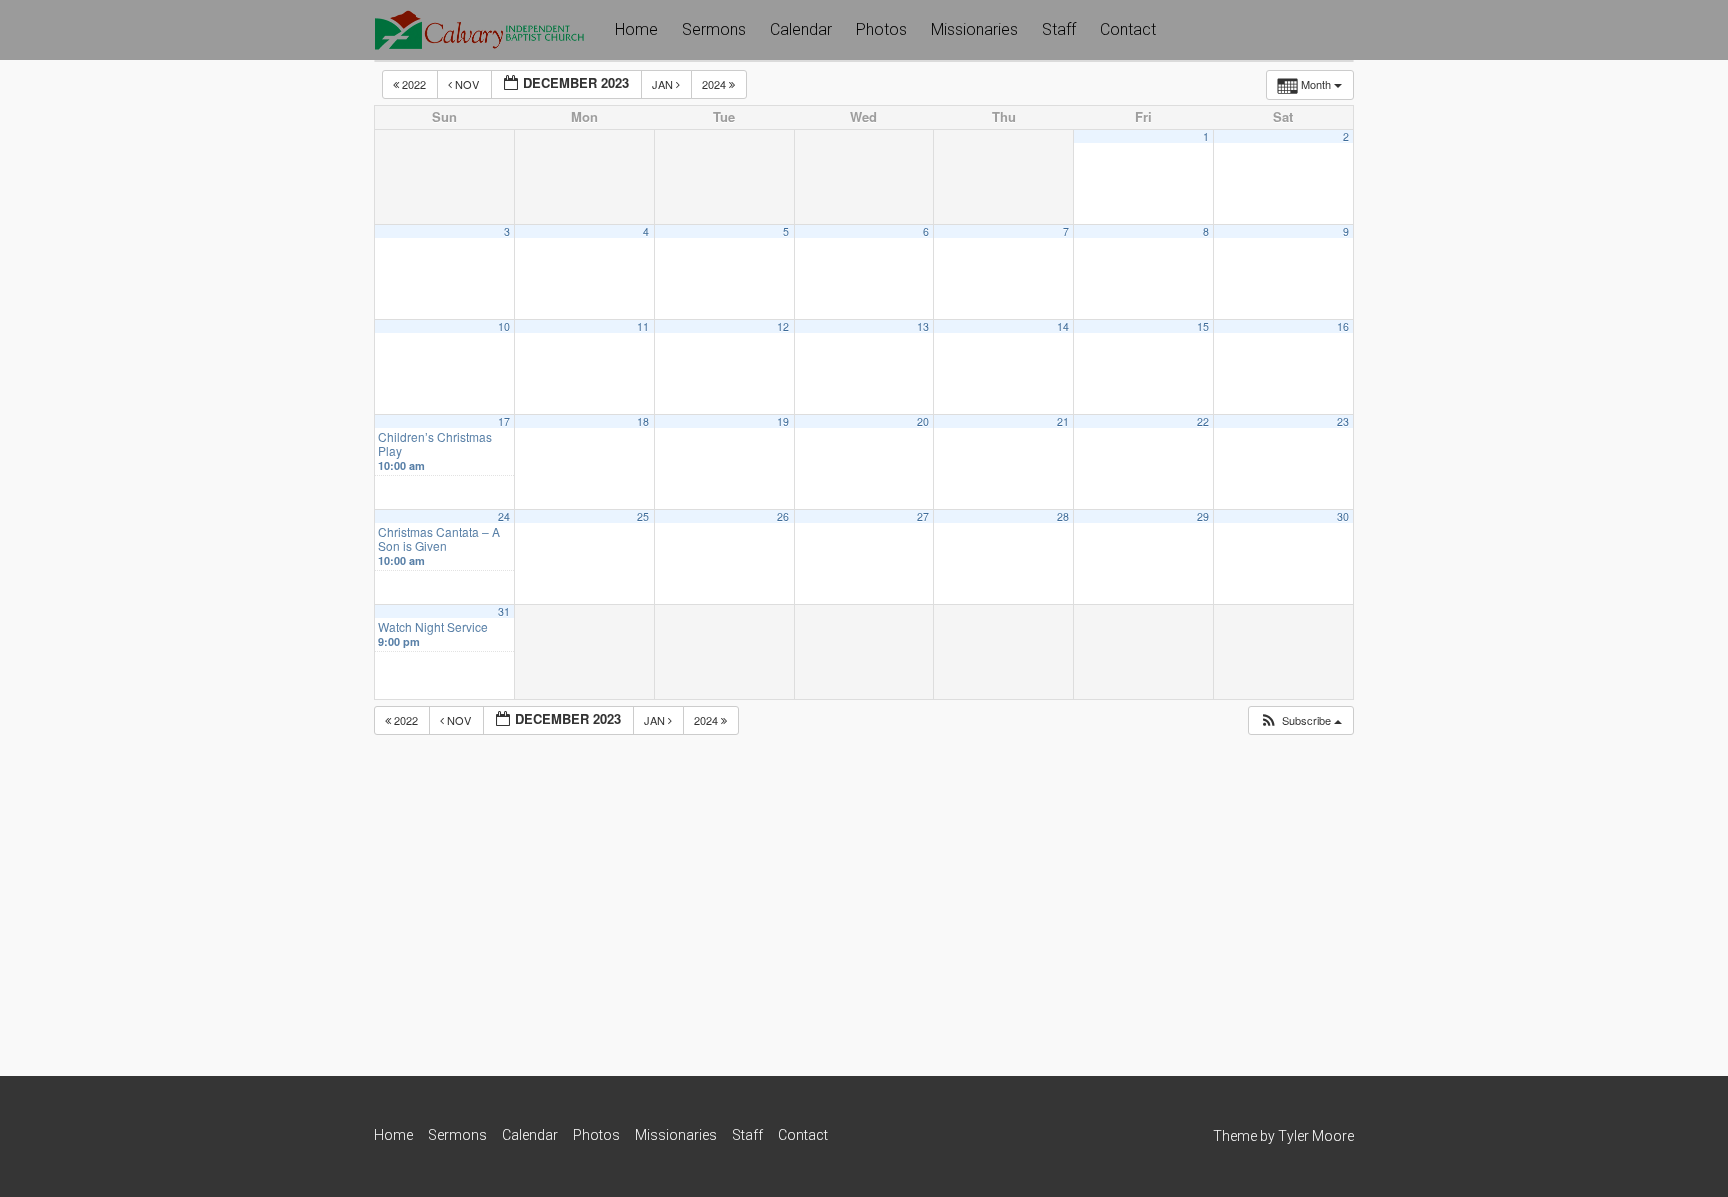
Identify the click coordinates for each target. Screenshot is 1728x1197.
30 (1343, 516)
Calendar (801, 29)
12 (783, 326)
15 (1203, 326)
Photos (881, 29)
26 (783, 516)
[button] (1300, 720)
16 (1343, 326)
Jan (664, 84)
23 (1343, 421)
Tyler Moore (1316, 1136)
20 (923, 421)
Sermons (714, 29)
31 (504, 611)
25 (643, 516)
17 (504, 421)
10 (504, 326)
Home (636, 29)
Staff (1059, 29)
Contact (1128, 29)
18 (643, 421)
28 (1063, 516)
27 (923, 516)
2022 (414, 84)
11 (643, 326)
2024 (715, 84)
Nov (467, 84)
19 (783, 421)
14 (1063, 326)
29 (1203, 516)
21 (1063, 421)
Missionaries (974, 29)
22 (1203, 421)
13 (923, 326)
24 (504, 516)
